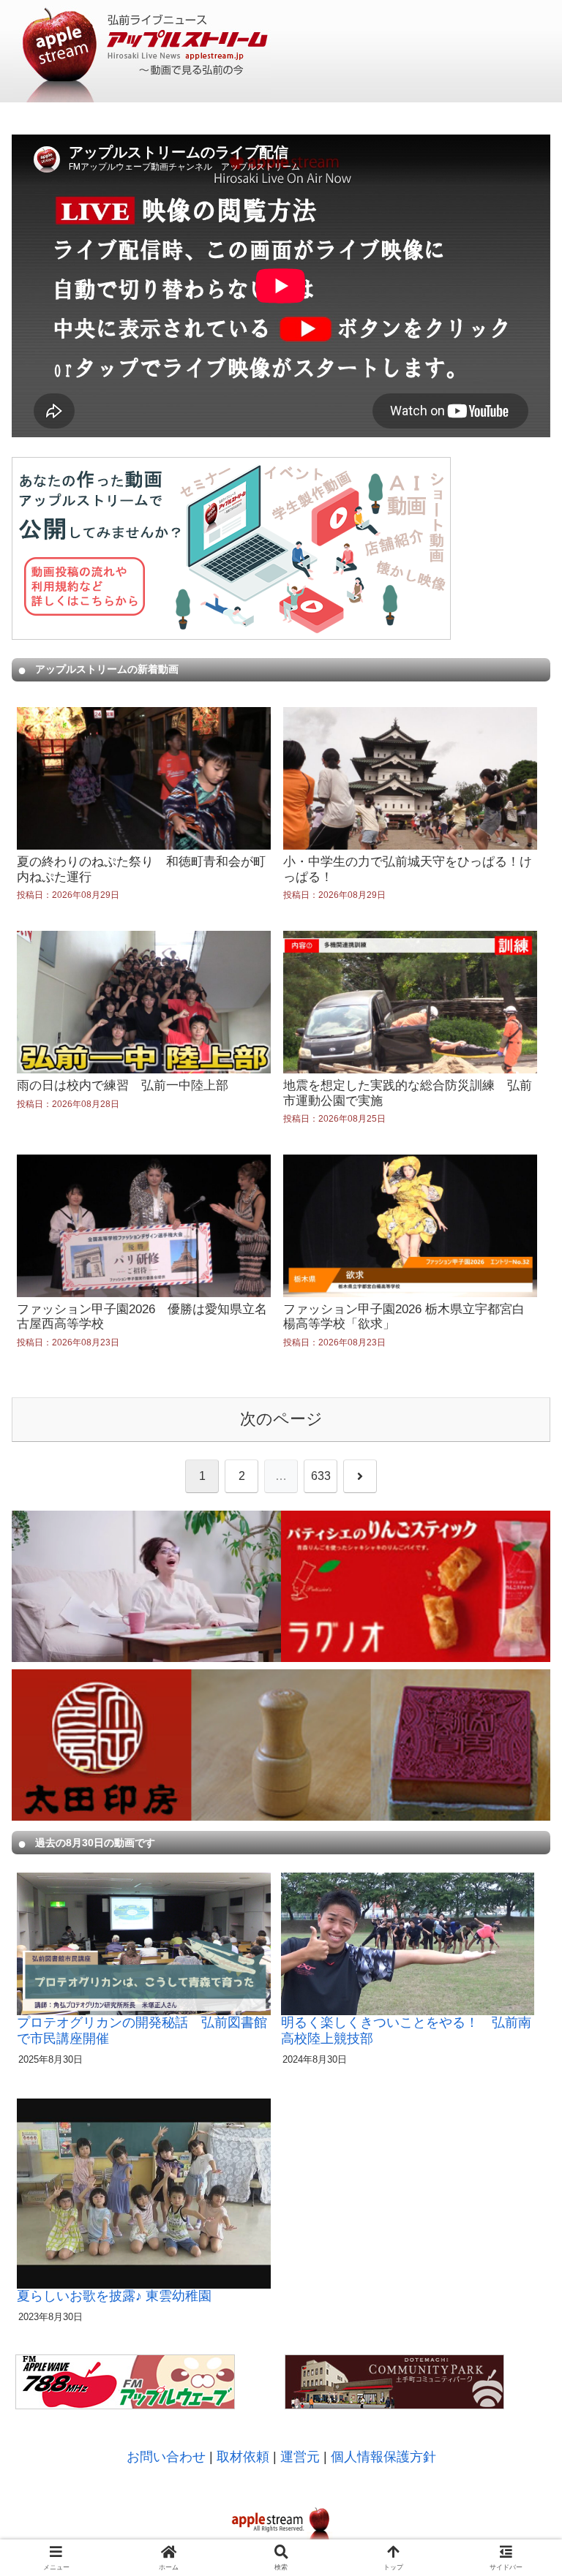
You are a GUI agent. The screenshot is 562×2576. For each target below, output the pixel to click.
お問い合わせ (166, 2457)
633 (321, 1476)
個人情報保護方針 (383, 2457)
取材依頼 (243, 2457)
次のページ (281, 1419)
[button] (519, 1975)
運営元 (300, 2457)
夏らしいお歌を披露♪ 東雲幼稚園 (114, 2296)
